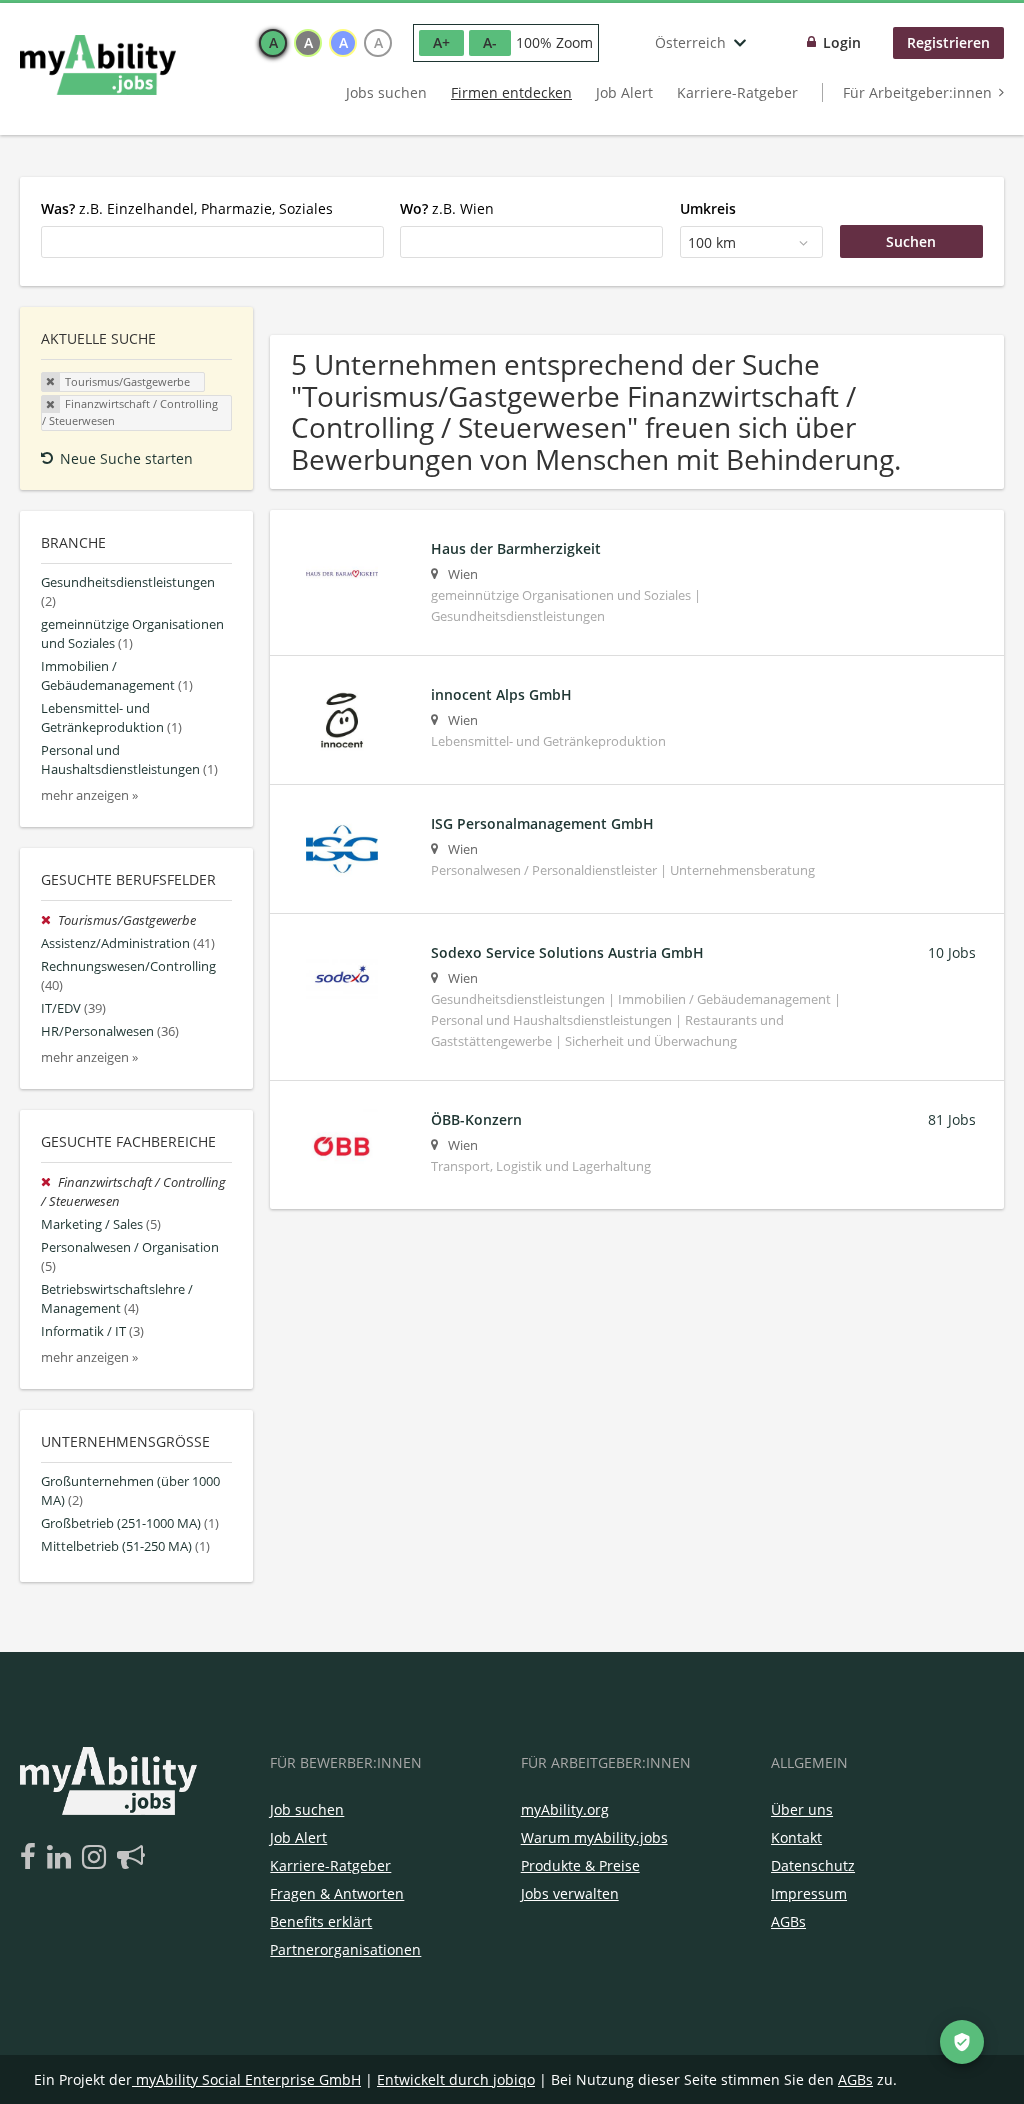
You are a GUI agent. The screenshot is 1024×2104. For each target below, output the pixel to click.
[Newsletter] (131, 1858)
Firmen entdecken (511, 92)
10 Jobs (952, 952)
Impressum (809, 1893)
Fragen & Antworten (337, 1893)
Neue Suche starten (126, 458)
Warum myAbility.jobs (594, 1837)
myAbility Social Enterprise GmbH (248, 2079)
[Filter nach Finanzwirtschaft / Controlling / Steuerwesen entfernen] (49, 1182)
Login (842, 42)
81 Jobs (952, 1119)
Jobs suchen (386, 92)
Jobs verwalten (570, 1893)
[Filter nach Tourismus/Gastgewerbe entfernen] (49, 920)
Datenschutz (813, 1865)
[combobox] (212, 242)
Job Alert (624, 92)
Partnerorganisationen (345, 1949)
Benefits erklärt (321, 1921)
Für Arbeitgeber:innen (917, 92)
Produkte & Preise (580, 1865)
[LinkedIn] (62, 1858)
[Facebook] (31, 1858)
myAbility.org (565, 1809)
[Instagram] (97, 1858)
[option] (273, 43)
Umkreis (708, 208)
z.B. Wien (447, 208)
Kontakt (796, 1837)
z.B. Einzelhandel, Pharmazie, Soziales (187, 208)
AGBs (788, 1921)
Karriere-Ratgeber (737, 92)
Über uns (802, 1809)
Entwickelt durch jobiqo (456, 2079)
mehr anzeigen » (89, 795)
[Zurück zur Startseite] (98, 65)
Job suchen (307, 1809)
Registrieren (948, 42)
